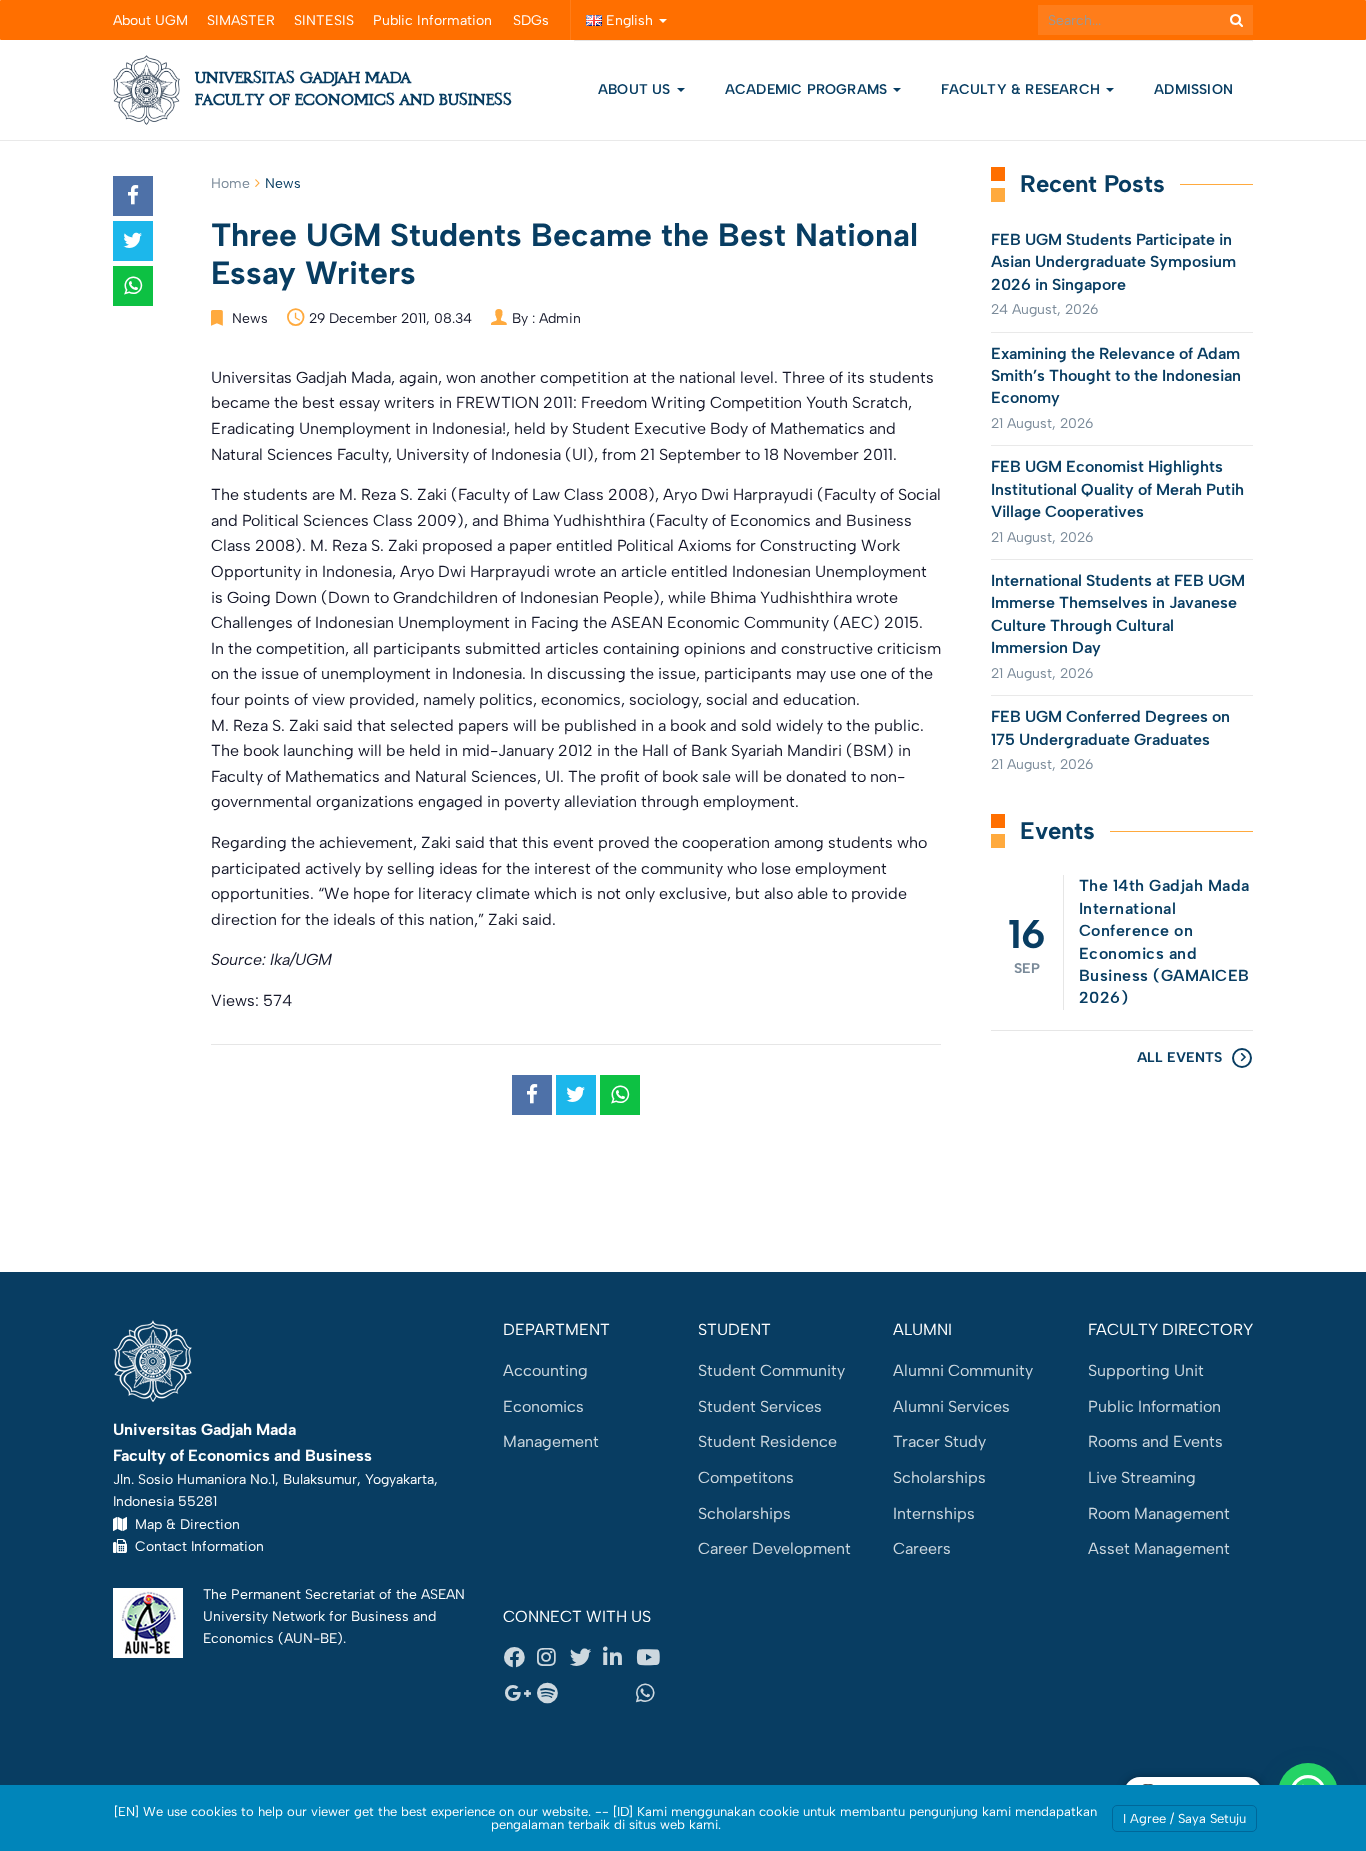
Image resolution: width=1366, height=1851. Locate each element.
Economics (543, 1406)
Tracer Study (939, 1441)
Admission (1193, 89)
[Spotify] (553, 1693)
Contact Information (195, 1546)
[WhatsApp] (652, 1693)
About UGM (150, 20)
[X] (586, 1658)
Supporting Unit (1146, 1370)
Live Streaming (1142, 1477)
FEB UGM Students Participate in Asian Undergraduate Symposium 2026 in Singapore (1113, 262)
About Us (634, 89)
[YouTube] (652, 1658)
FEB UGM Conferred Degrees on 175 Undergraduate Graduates (1110, 727)
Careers (922, 1548)
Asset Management (1159, 1548)
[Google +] (520, 1693)
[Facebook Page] (520, 1658)
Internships (934, 1513)
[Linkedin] (619, 1658)
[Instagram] (553, 1658)
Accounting (545, 1370)
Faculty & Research (1022, 89)
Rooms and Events (1155, 1441)
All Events (1179, 1057)
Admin (560, 318)
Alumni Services (951, 1406)
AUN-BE (310, 1638)
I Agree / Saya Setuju (1184, 1818)
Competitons (746, 1477)
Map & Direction (183, 1524)
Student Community (771, 1370)
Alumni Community (963, 1370)
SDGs (531, 20)
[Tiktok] (619, 1693)
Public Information (432, 20)
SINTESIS (324, 20)
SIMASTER (241, 20)
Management (551, 1441)
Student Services (760, 1406)
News (283, 183)
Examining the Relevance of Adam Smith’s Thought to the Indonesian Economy (1116, 376)
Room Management (1159, 1513)
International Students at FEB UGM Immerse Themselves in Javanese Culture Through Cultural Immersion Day (1118, 614)
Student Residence (767, 1441)
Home (230, 183)
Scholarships (744, 1513)
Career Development (774, 1548)
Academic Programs (808, 89)
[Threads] (586, 1693)
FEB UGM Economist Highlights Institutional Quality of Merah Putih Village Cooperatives (1117, 489)
